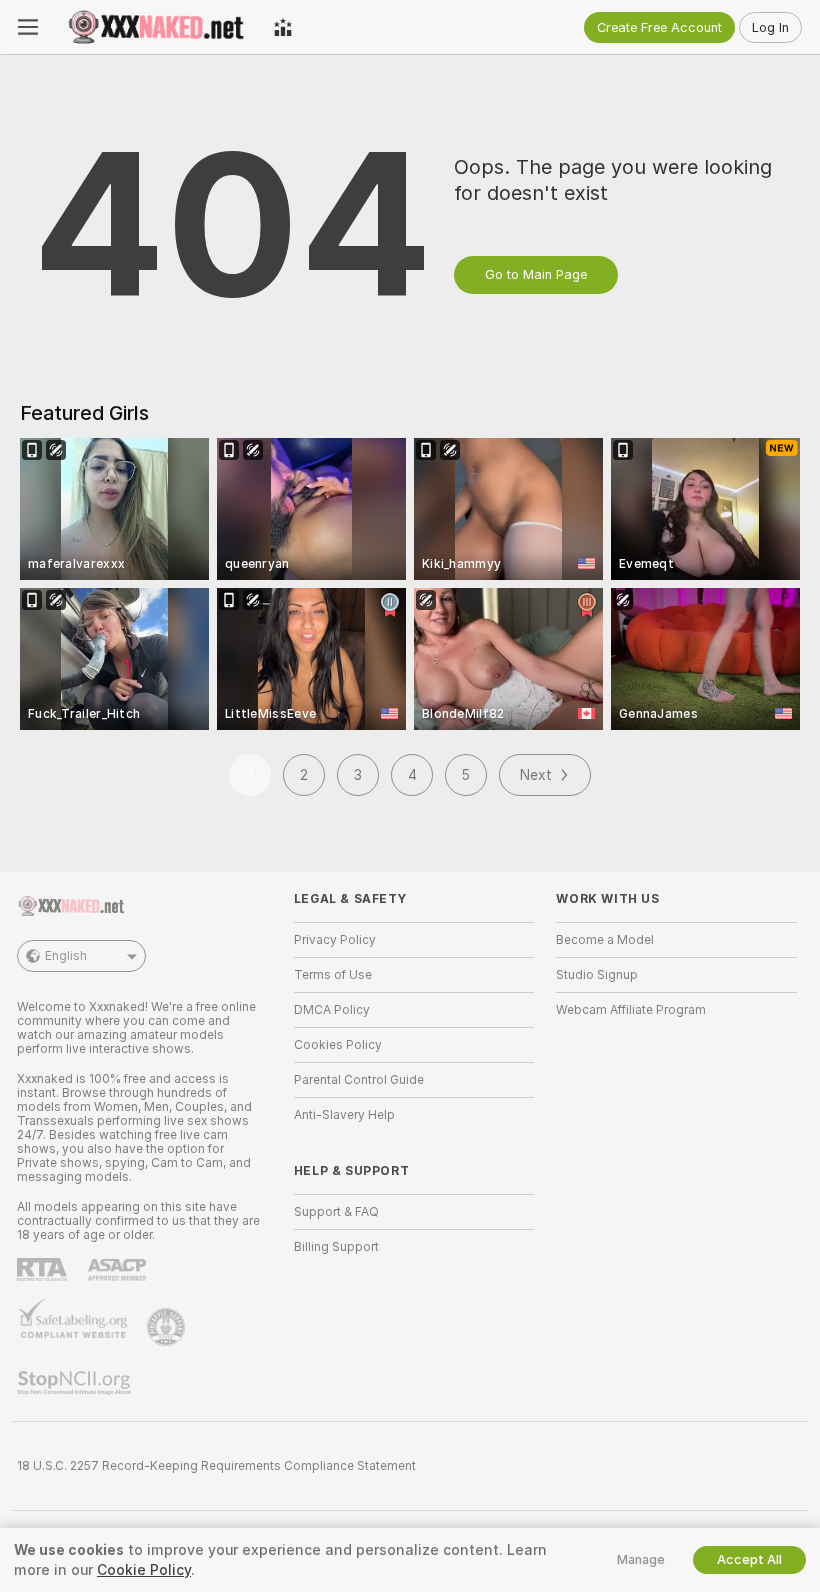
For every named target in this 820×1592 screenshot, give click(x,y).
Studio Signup (597, 975)
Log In (770, 27)
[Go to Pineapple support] (168, 1327)
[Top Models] (283, 27)
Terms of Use (333, 975)
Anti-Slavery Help (344, 1115)
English (66, 956)
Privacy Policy (335, 940)
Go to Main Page (536, 274)
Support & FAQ (336, 1212)
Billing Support (336, 1247)
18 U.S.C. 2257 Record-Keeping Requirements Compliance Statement (216, 1466)
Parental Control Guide (359, 1080)
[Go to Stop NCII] (76, 1383)
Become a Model (605, 940)
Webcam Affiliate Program (631, 1010)
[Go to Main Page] (156, 27)
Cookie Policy (144, 1570)
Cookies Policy (338, 1045)
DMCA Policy (332, 1010)
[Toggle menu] (28, 27)
